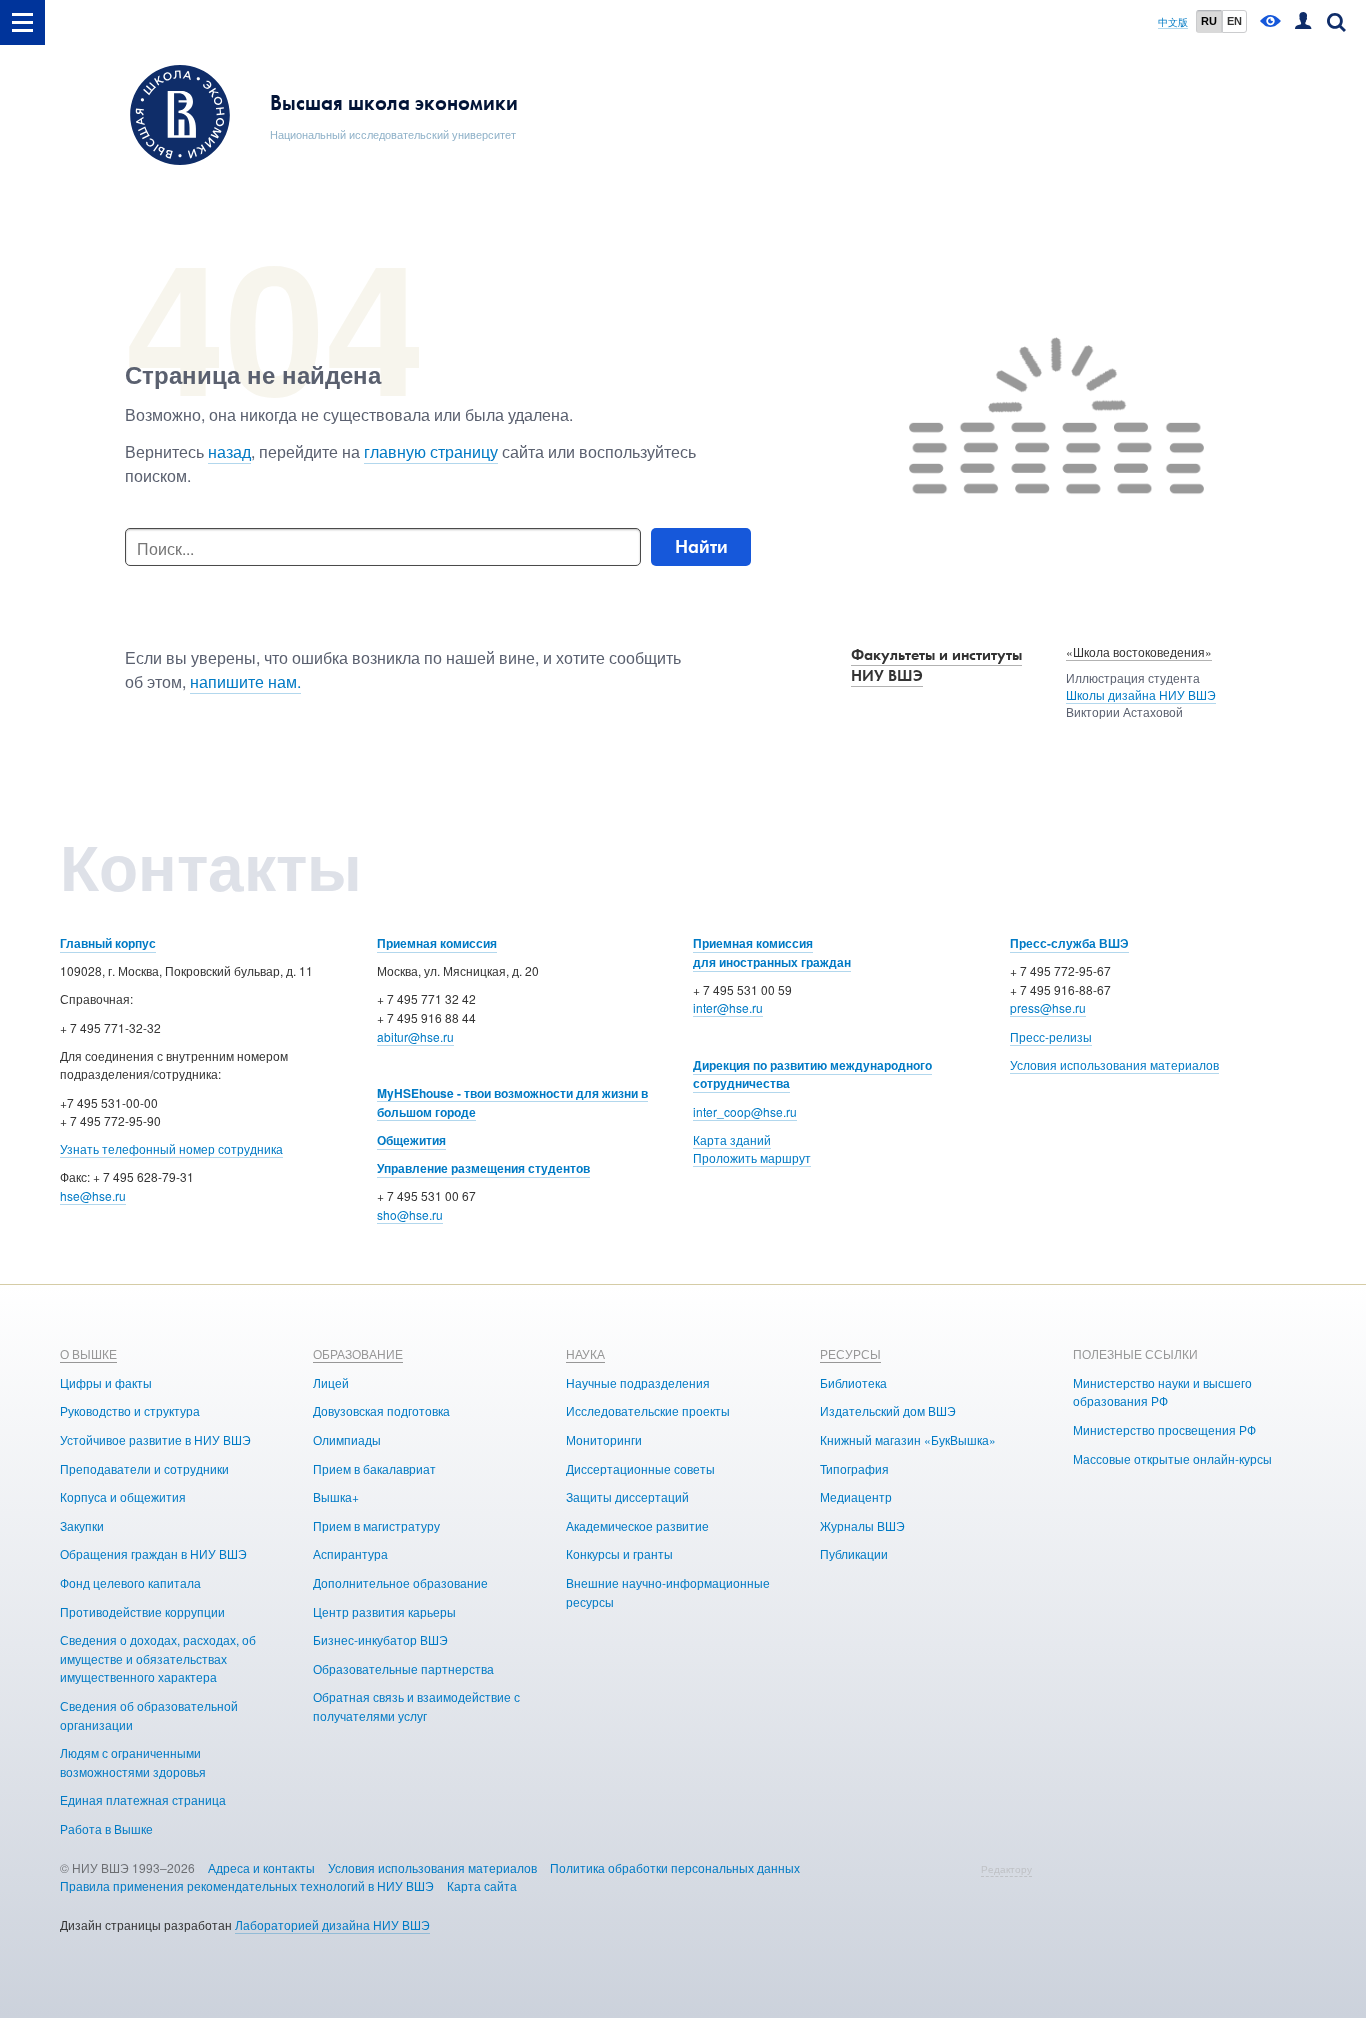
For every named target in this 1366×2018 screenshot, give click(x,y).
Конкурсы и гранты (619, 1553)
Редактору (1006, 1869)
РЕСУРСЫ (850, 1353)
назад (229, 451)
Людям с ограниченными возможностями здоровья (133, 1762)
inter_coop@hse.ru (745, 1111)
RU (1209, 21)
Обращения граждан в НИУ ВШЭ (153, 1553)
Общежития (411, 1140)
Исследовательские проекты (648, 1410)
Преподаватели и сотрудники (144, 1468)
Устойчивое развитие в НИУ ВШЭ (155, 1439)
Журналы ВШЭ (862, 1525)
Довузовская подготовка (381, 1410)
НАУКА (585, 1353)
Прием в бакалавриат (374, 1468)
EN (1234, 21)
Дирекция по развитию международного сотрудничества (812, 1074)
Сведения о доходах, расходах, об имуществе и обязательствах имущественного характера (158, 1658)
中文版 (1173, 22)
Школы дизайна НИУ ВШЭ (1141, 694)
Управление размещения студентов (483, 1168)
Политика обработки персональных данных (675, 1867)
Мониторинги (604, 1439)
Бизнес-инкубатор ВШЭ (380, 1639)
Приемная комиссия (437, 943)
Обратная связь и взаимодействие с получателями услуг (416, 1706)
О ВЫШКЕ (88, 1353)
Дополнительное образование (400, 1582)
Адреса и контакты (261, 1867)
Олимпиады (347, 1439)
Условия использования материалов (1114, 1064)
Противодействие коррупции (142, 1611)
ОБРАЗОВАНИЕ (358, 1353)
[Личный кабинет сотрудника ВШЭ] (1303, 22)
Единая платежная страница (143, 1799)
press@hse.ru (1048, 1007)
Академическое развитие (637, 1525)
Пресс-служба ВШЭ (1069, 943)
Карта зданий (732, 1139)
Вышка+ (336, 1496)
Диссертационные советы (640, 1468)
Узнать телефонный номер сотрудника (171, 1148)
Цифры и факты (106, 1382)
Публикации (854, 1553)
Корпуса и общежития (123, 1496)
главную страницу (431, 451)
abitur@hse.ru (415, 1036)
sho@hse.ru (410, 1214)
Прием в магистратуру (376, 1525)
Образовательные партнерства (403, 1668)
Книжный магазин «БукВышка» (908, 1439)
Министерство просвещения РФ (1164, 1429)
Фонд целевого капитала (130, 1582)
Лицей (331, 1382)
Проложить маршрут (752, 1157)
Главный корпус (108, 943)
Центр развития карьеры (384, 1611)
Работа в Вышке (106, 1828)
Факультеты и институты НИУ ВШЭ (936, 665)
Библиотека (853, 1382)
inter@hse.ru (728, 1007)
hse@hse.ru (93, 1195)
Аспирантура (350, 1553)
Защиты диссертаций (627, 1496)
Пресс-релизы (1051, 1036)
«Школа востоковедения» (1139, 651)
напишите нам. (245, 681)
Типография (854, 1468)
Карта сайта (482, 1885)
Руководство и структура (130, 1410)
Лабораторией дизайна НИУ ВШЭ (332, 1924)
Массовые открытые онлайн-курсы (1172, 1458)
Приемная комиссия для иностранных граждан (772, 952)
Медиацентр (856, 1496)
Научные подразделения (638, 1382)
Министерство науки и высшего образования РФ (1162, 1392)
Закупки (82, 1525)
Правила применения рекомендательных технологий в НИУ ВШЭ (247, 1885)
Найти (701, 546)
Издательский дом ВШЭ (888, 1410)
